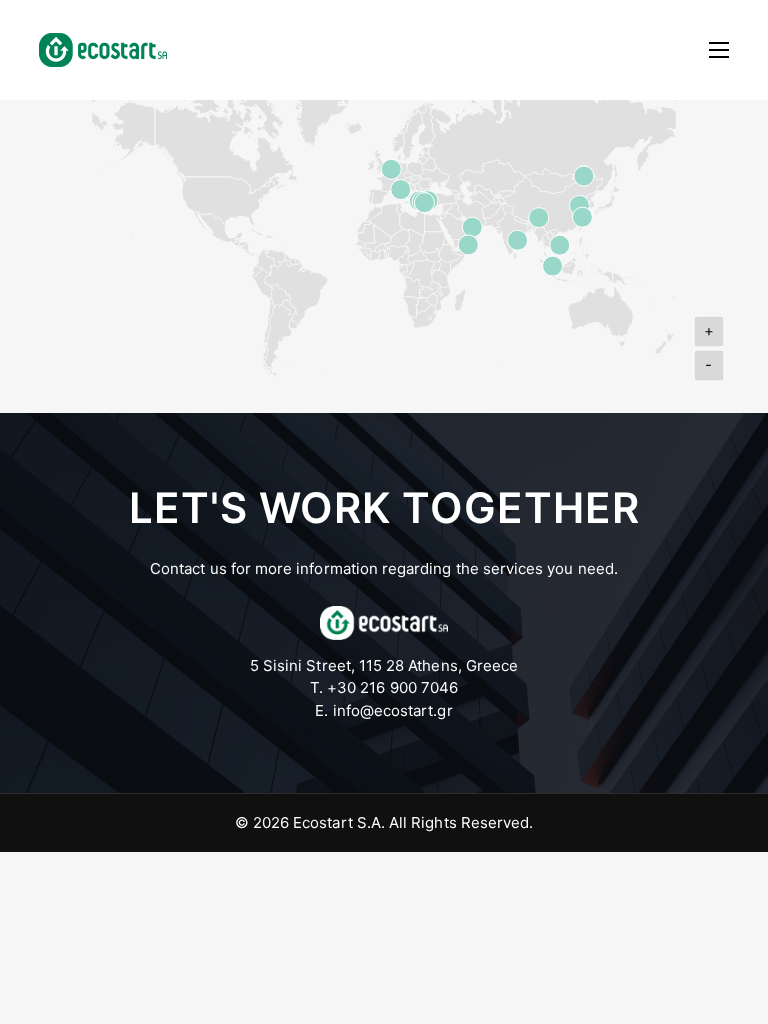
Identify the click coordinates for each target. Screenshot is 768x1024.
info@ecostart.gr (393, 710)
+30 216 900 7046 (392, 687)
